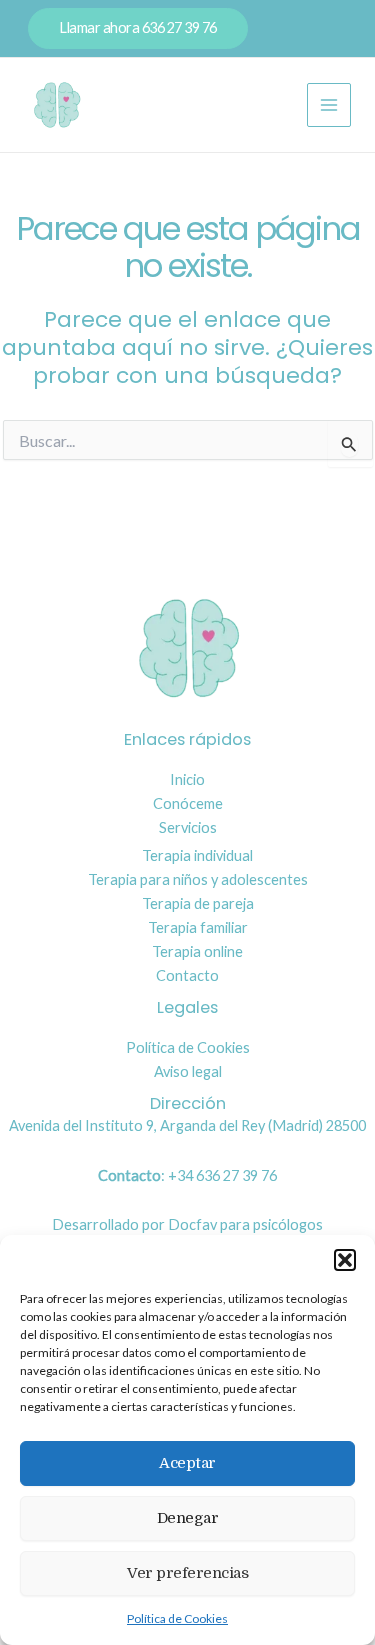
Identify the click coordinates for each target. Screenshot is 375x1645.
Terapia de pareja (198, 903)
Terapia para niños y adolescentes (198, 879)
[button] (345, 1260)
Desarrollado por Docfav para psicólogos (187, 1224)
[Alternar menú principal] (329, 105)
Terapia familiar (198, 927)
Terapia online (197, 951)
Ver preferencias (187, 1573)
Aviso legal (188, 1071)
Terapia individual (197, 855)
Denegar (188, 1518)
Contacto (187, 975)
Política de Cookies (177, 1618)
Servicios (188, 827)
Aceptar (187, 1463)
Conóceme (188, 803)
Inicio (187, 779)
